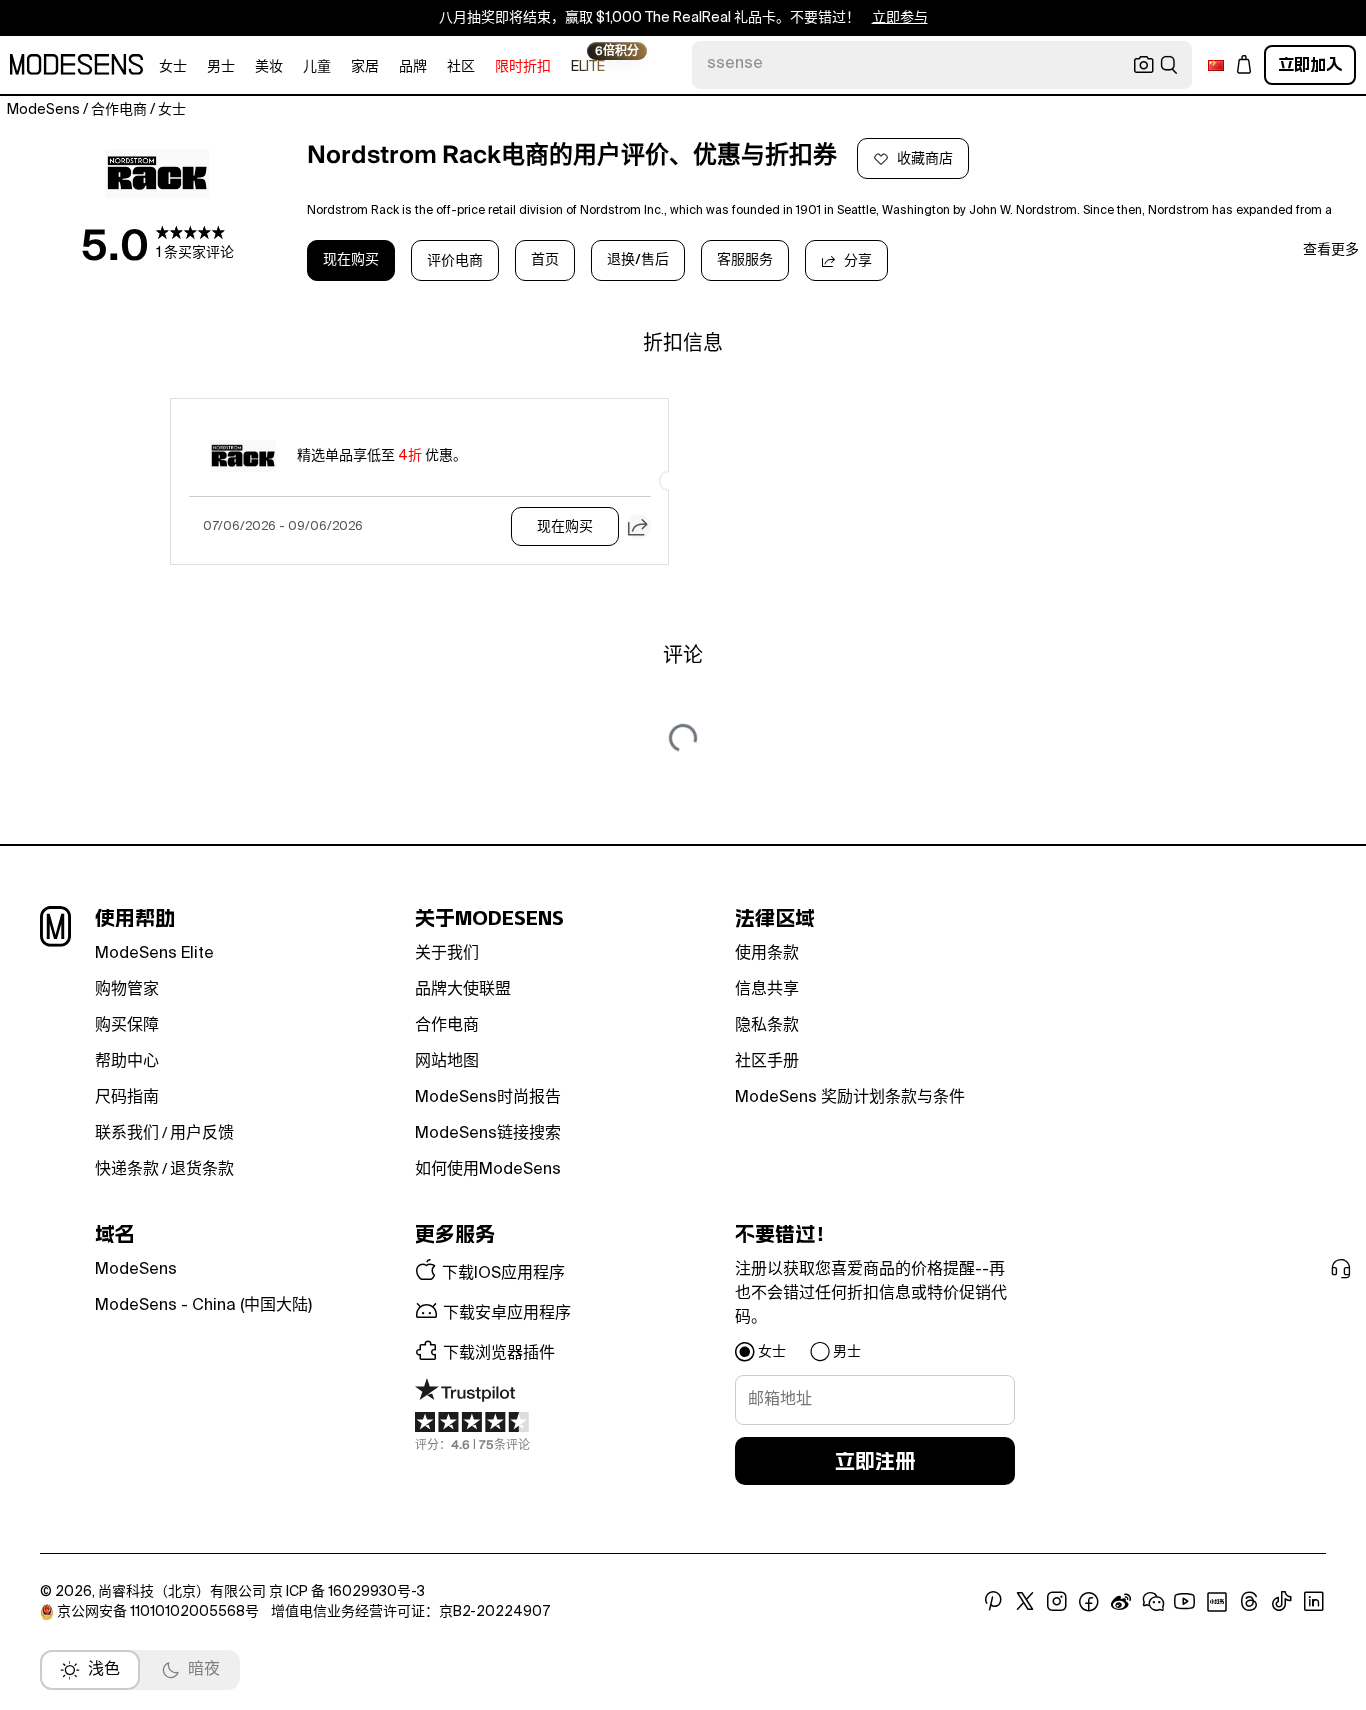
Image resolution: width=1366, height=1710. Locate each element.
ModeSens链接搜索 (488, 1134)
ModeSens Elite (154, 954)
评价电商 (455, 261)
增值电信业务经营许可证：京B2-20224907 (410, 1612)
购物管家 (127, 990)
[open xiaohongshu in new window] (1217, 1602)
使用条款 (767, 954)
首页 (545, 260)
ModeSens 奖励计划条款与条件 (850, 1098)
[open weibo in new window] (1121, 1602)
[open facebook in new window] (1089, 1602)
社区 (461, 67)
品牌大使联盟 (463, 990)
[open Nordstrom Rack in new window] (157, 174)
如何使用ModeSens (488, 1170)
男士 (221, 67)
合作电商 (447, 1026)
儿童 (317, 67)
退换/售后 (638, 260)
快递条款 (127, 1170)
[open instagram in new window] (1057, 1602)
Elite (588, 65)
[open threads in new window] (1249, 1602)
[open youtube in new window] (1185, 1602)
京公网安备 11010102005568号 (158, 1612)
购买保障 (127, 1026)
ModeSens (136, 1270)
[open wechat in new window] (1153, 1602)
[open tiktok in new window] (1282, 1602)
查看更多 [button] (1331, 250)
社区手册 (767, 1062)
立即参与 (900, 18)
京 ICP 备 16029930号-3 (347, 1592)
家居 (365, 67)
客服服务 (745, 260)
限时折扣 (523, 67)
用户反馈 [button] (202, 1134)
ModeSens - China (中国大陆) (203, 1306)
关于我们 (447, 954)
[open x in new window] (1025, 1602)
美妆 (269, 67)
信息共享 (767, 990)
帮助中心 (127, 1062)
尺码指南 (127, 1098)
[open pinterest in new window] (993, 1602)
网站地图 (447, 1062)
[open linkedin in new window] (1314, 1602)
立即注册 (875, 1461)
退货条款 (202, 1170)
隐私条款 (767, 1026)
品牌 (413, 67)
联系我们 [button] (127, 1134)
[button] (638, 526)
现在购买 (351, 260)
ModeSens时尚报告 (488, 1098)
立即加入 (1310, 64)
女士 (173, 67)
